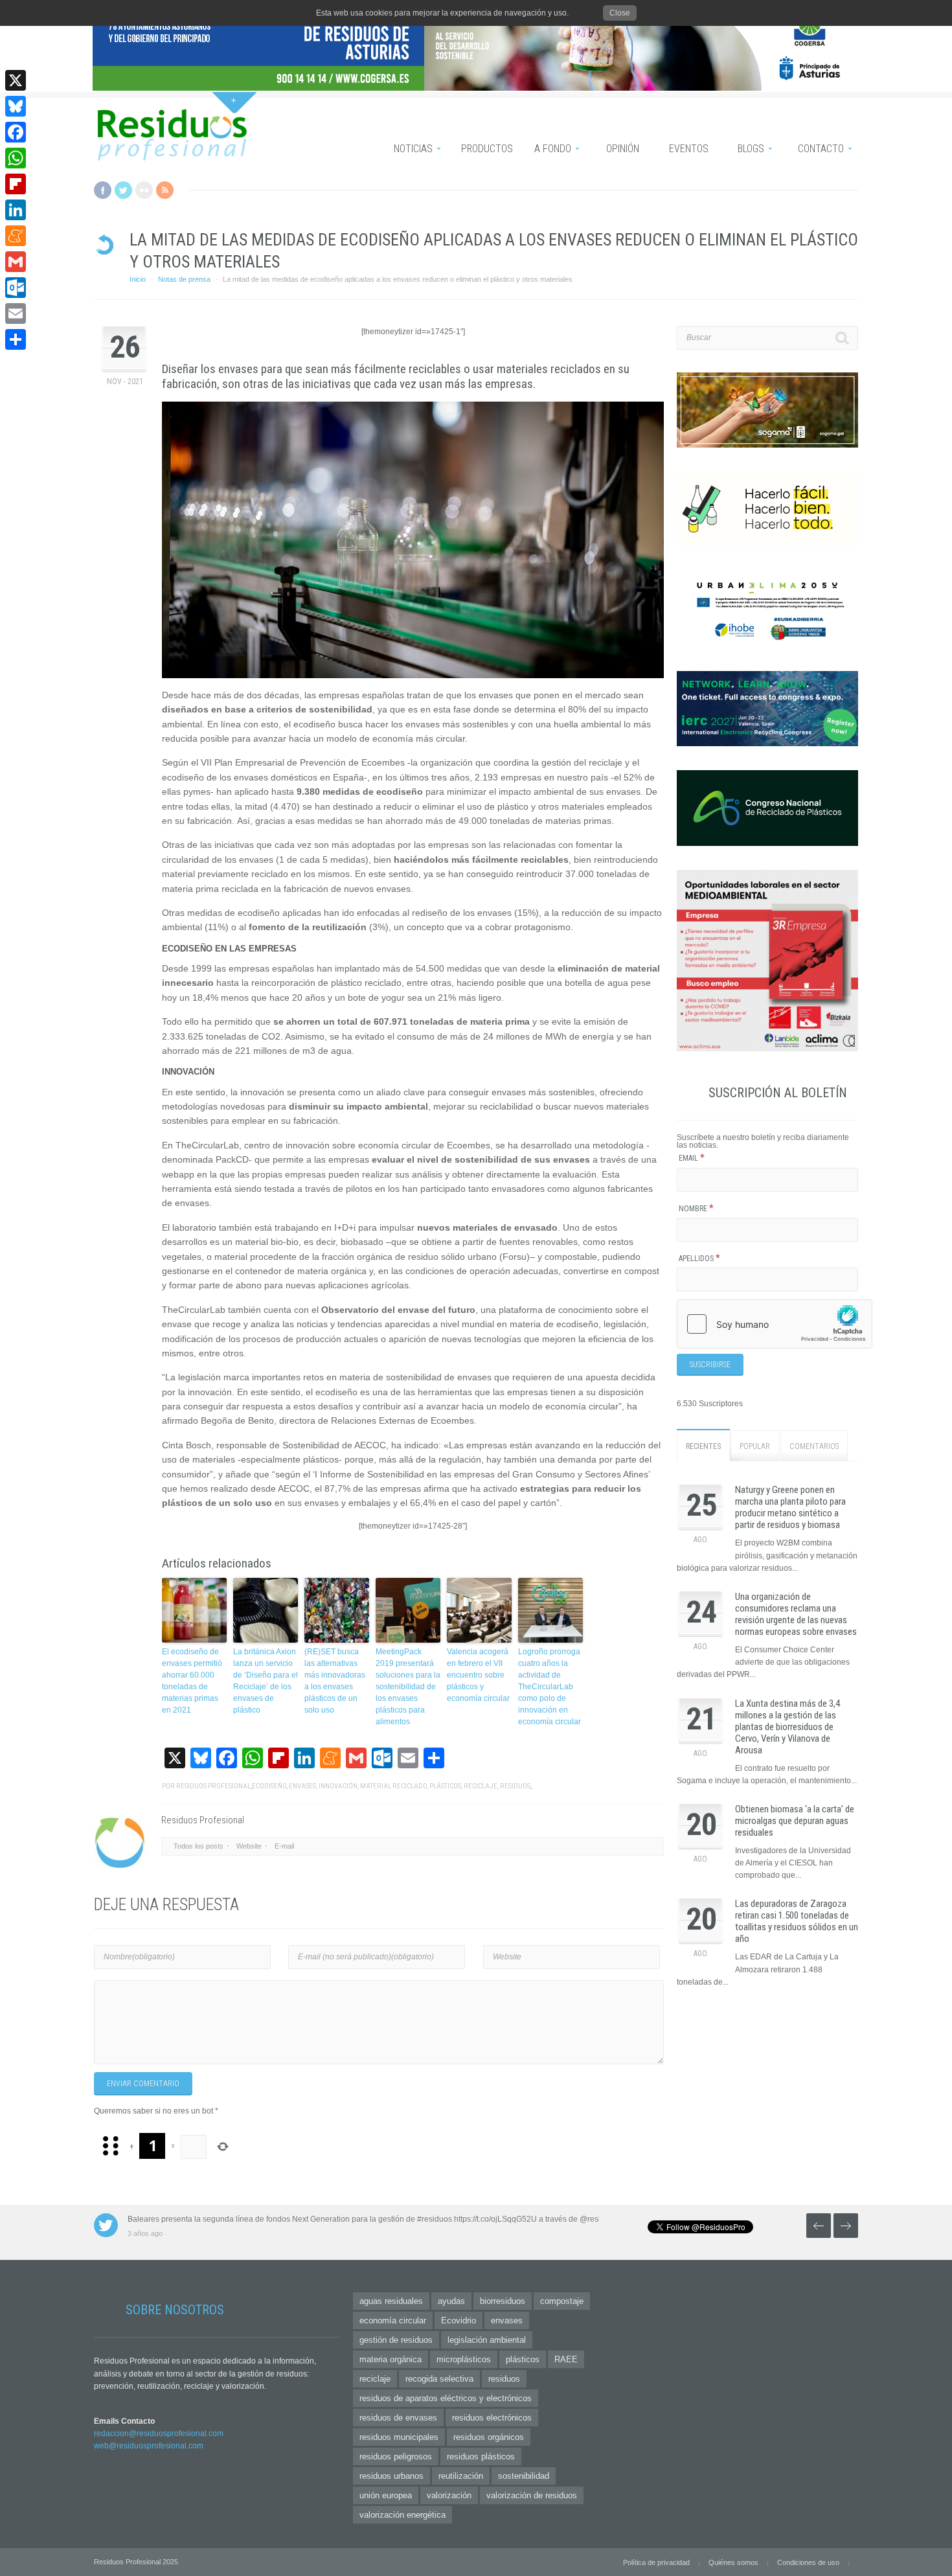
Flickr (144, 190)
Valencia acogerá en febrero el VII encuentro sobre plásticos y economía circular (478, 1675)
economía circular (393, 2320)
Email (692, 1158)
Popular (755, 1446)
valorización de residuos (532, 2495)
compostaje (562, 2301)
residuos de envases (398, 2418)
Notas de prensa (184, 279)
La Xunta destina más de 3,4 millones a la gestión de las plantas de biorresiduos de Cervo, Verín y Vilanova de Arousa (788, 1727)
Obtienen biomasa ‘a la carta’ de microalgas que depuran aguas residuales (795, 1821)
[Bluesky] (16, 106)
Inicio (138, 279)
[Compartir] (16, 339)
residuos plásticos (481, 2456)
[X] (16, 80)
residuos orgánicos (489, 2437)
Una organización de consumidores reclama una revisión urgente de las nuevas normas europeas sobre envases (796, 1614)
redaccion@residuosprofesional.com (159, 2434)
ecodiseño (269, 1786)
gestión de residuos (396, 2340)
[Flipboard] (16, 184)
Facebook (103, 190)
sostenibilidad (524, 2476)
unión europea (386, 2495)
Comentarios (814, 1446)
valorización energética (402, 2515)
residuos (515, 1786)
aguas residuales (391, 2301)
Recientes (703, 1446)
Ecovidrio (459, 2320)
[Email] (16, 313)
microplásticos (464, 2359)
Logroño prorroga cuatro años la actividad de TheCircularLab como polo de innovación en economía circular (550, 1687)
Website (249, 1846)
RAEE (566, 2359)
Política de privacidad (656, 2562)
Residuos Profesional (213, 1786)
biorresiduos (503, 2301)
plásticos (445, 1786)
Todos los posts (198, 1846)
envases (302, 1786)
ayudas (451, 2301)
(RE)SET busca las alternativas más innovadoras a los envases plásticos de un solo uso (335, 1681)
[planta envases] (413, 540)
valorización (449, 2495)
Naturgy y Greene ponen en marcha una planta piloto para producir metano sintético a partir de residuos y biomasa (790, 1507)
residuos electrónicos (492, 2418)
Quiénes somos (733, 2562)
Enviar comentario (143, 2084)
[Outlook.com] (16, 288)
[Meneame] (16, 236)
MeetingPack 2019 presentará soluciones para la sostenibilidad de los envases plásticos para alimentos (408, 1687)
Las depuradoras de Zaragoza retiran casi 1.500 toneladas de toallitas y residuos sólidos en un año (797, 1921)
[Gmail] (16, 262)
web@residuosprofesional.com (149, 2446)
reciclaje (481, 1786)
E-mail (284, 1846)
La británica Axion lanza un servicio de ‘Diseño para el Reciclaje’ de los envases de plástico (266, 1681)
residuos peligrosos (396, 2456)
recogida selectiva (439, 2379)
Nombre (696, 1209)
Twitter (123, 190)
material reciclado (393, 1786)
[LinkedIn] (16, 210)
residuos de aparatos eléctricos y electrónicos (446, 2398)
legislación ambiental (487, 2340)
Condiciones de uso (808, 2562)
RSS (165, 190)
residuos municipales (399, 2437)
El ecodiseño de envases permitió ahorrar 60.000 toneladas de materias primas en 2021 (192, 1681)
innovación (338, 1786)
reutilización (461, 2476)
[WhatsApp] (16, 158)
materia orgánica (391, 2359)
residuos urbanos (391, 2476)
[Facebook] (16, 132)
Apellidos (699, 1259)
